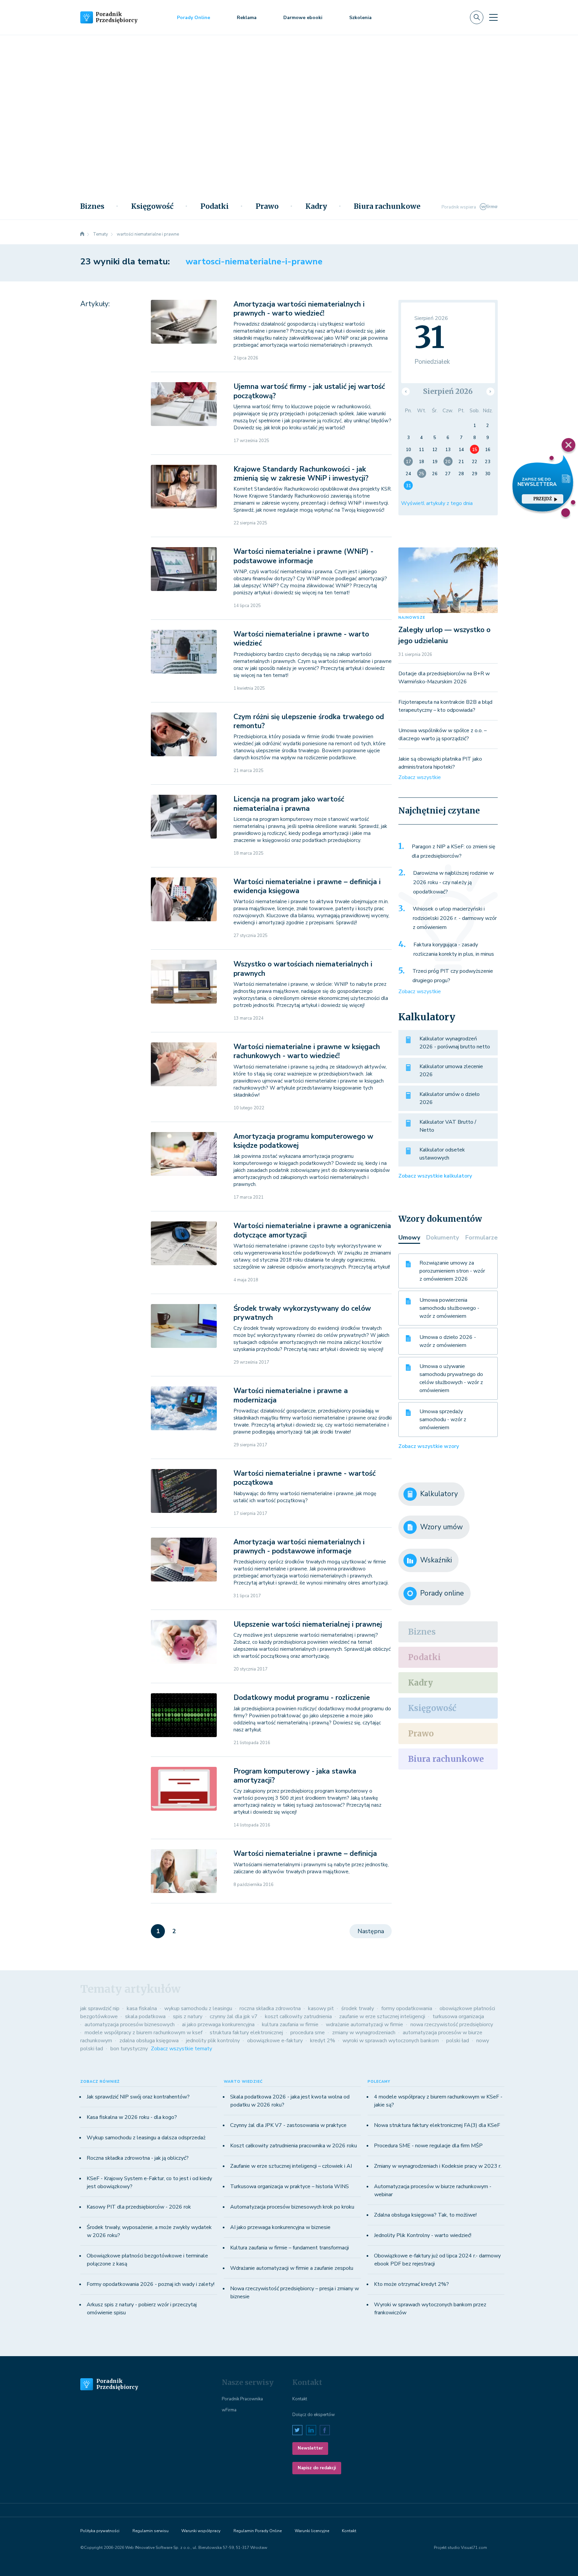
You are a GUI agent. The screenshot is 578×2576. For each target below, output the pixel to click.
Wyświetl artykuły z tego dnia (437, 503)
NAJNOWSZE (412, 618)
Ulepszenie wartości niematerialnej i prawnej (308, 1624)
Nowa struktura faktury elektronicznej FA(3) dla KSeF (437, 2125)
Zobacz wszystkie (420, 777)
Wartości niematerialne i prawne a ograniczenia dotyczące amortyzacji (312, 1230)
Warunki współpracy (201, 2531)
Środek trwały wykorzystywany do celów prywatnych (302, 1313)
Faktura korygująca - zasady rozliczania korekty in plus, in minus (454, 949)
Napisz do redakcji (317, 2468)
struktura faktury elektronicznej (246, 2033)
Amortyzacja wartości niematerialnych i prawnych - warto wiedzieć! (299, 309)
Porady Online (194, 18)
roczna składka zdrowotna (270, 2008)
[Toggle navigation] (493, 17)
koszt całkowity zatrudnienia (298, 2016)
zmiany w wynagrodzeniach (364, 2033)
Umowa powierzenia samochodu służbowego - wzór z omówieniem (449, 1308)
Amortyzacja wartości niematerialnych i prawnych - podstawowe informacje (299, 1547)
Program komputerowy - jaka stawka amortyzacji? (295, 1776)
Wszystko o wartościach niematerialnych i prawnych (303, 969)
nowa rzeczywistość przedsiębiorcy (452, 2025)
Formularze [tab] (481, 1237)
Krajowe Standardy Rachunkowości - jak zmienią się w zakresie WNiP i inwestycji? (301, 474)
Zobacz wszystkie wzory (429, 1446)
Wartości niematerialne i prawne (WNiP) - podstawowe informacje (303, 556)
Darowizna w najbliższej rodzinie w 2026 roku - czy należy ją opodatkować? (453, 882)
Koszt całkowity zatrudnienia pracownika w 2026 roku (294, 2146)
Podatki (215, 206)
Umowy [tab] (409, 1237)
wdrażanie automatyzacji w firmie (364, 2025)
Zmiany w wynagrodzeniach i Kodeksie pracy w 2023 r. (438, 2166)
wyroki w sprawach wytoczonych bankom (391, 2041)
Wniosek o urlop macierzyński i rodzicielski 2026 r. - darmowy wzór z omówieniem (455, 918)
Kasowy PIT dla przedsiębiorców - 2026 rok (139, 2207)
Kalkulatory (439, 1494)
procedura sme (308, 2033)
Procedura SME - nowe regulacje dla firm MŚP (428, 2146)
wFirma (229, 2410)
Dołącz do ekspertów (314, 2415)
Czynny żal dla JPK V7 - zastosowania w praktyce (288, 2125)
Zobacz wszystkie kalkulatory (435, 1176)
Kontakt (300, 2399)
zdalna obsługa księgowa (149, 2041)
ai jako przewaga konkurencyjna (218, 2025)
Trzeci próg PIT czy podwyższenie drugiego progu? (453, 976)
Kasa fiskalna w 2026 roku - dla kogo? (132, 2117)
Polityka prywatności (100, 2531)
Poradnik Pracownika (242, 2399)
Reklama (247, 18)
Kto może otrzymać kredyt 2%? (411, 2284)
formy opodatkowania (407, 2008)
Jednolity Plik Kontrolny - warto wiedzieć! (423, 2235)
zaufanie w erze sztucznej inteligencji (382, 2016)
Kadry (316, 206)
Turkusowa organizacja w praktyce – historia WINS (290, 2186)
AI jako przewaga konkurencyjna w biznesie (280, 2227)
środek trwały (358, 2008)
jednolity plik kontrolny (213, 2041)
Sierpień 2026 (448, 391)
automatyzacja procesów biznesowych (130, 2025)
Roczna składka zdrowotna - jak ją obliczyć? (138, 2158)
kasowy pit (321, 2008)
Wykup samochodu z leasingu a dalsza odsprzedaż (146, 2138)
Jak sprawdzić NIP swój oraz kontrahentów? (138, 2097)
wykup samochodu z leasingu (198, 2008)
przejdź (542, 499)
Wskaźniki (436, 1560)
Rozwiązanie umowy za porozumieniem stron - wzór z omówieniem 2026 (452, 1271)
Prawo (267, 206)
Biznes (92, 206)
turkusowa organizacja (458, 2016)
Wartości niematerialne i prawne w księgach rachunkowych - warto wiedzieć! (307, 1051)
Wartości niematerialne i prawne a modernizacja (291, 1395)
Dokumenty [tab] (443, 1237)
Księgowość (152, 206)
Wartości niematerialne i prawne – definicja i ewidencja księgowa (307, 886)
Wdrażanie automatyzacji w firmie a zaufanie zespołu (292, 2268)
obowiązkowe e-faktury (275, 2041)
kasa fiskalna (142, 2008)
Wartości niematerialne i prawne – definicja (305, 1854)
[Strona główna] (82, 234)
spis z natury (188, 2016)
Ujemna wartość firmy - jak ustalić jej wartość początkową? (309, 391)
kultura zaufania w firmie (290, 2025)
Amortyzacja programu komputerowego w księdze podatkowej (303, 1141)
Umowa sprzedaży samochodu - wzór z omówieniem (443, 1420)
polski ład (458, 2041)
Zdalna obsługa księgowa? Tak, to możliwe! (425, 2215)
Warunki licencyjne (312, 2531)
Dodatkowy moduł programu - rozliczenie (302, 1698)
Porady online (442, 1593)
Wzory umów (442, 1527)
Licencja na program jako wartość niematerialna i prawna (289, 804)
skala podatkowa (145, 2016)
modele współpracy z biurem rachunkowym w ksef (143, 2033)
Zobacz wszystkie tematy (181, 2049)
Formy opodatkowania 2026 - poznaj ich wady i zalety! (151, 2284)
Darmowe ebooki (303, 18)
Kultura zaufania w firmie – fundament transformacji (290, 2248)
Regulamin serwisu (151, 2531)
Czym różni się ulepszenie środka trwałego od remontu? (309, 721)
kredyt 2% (323, 2041)
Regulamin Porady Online (258, 2531)
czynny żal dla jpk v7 (234, 2016)
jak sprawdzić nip (100, 2008)
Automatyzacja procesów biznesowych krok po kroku (292, 2207)
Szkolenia (360, 18)
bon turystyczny (129, 2049)
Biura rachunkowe (387, 206)
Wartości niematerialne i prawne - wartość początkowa (305, 1478)
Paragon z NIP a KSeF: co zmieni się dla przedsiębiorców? (454, 851)
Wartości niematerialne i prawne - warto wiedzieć (301, 639)
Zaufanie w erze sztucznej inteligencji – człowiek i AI (291, 2166)
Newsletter (310, 2448)
